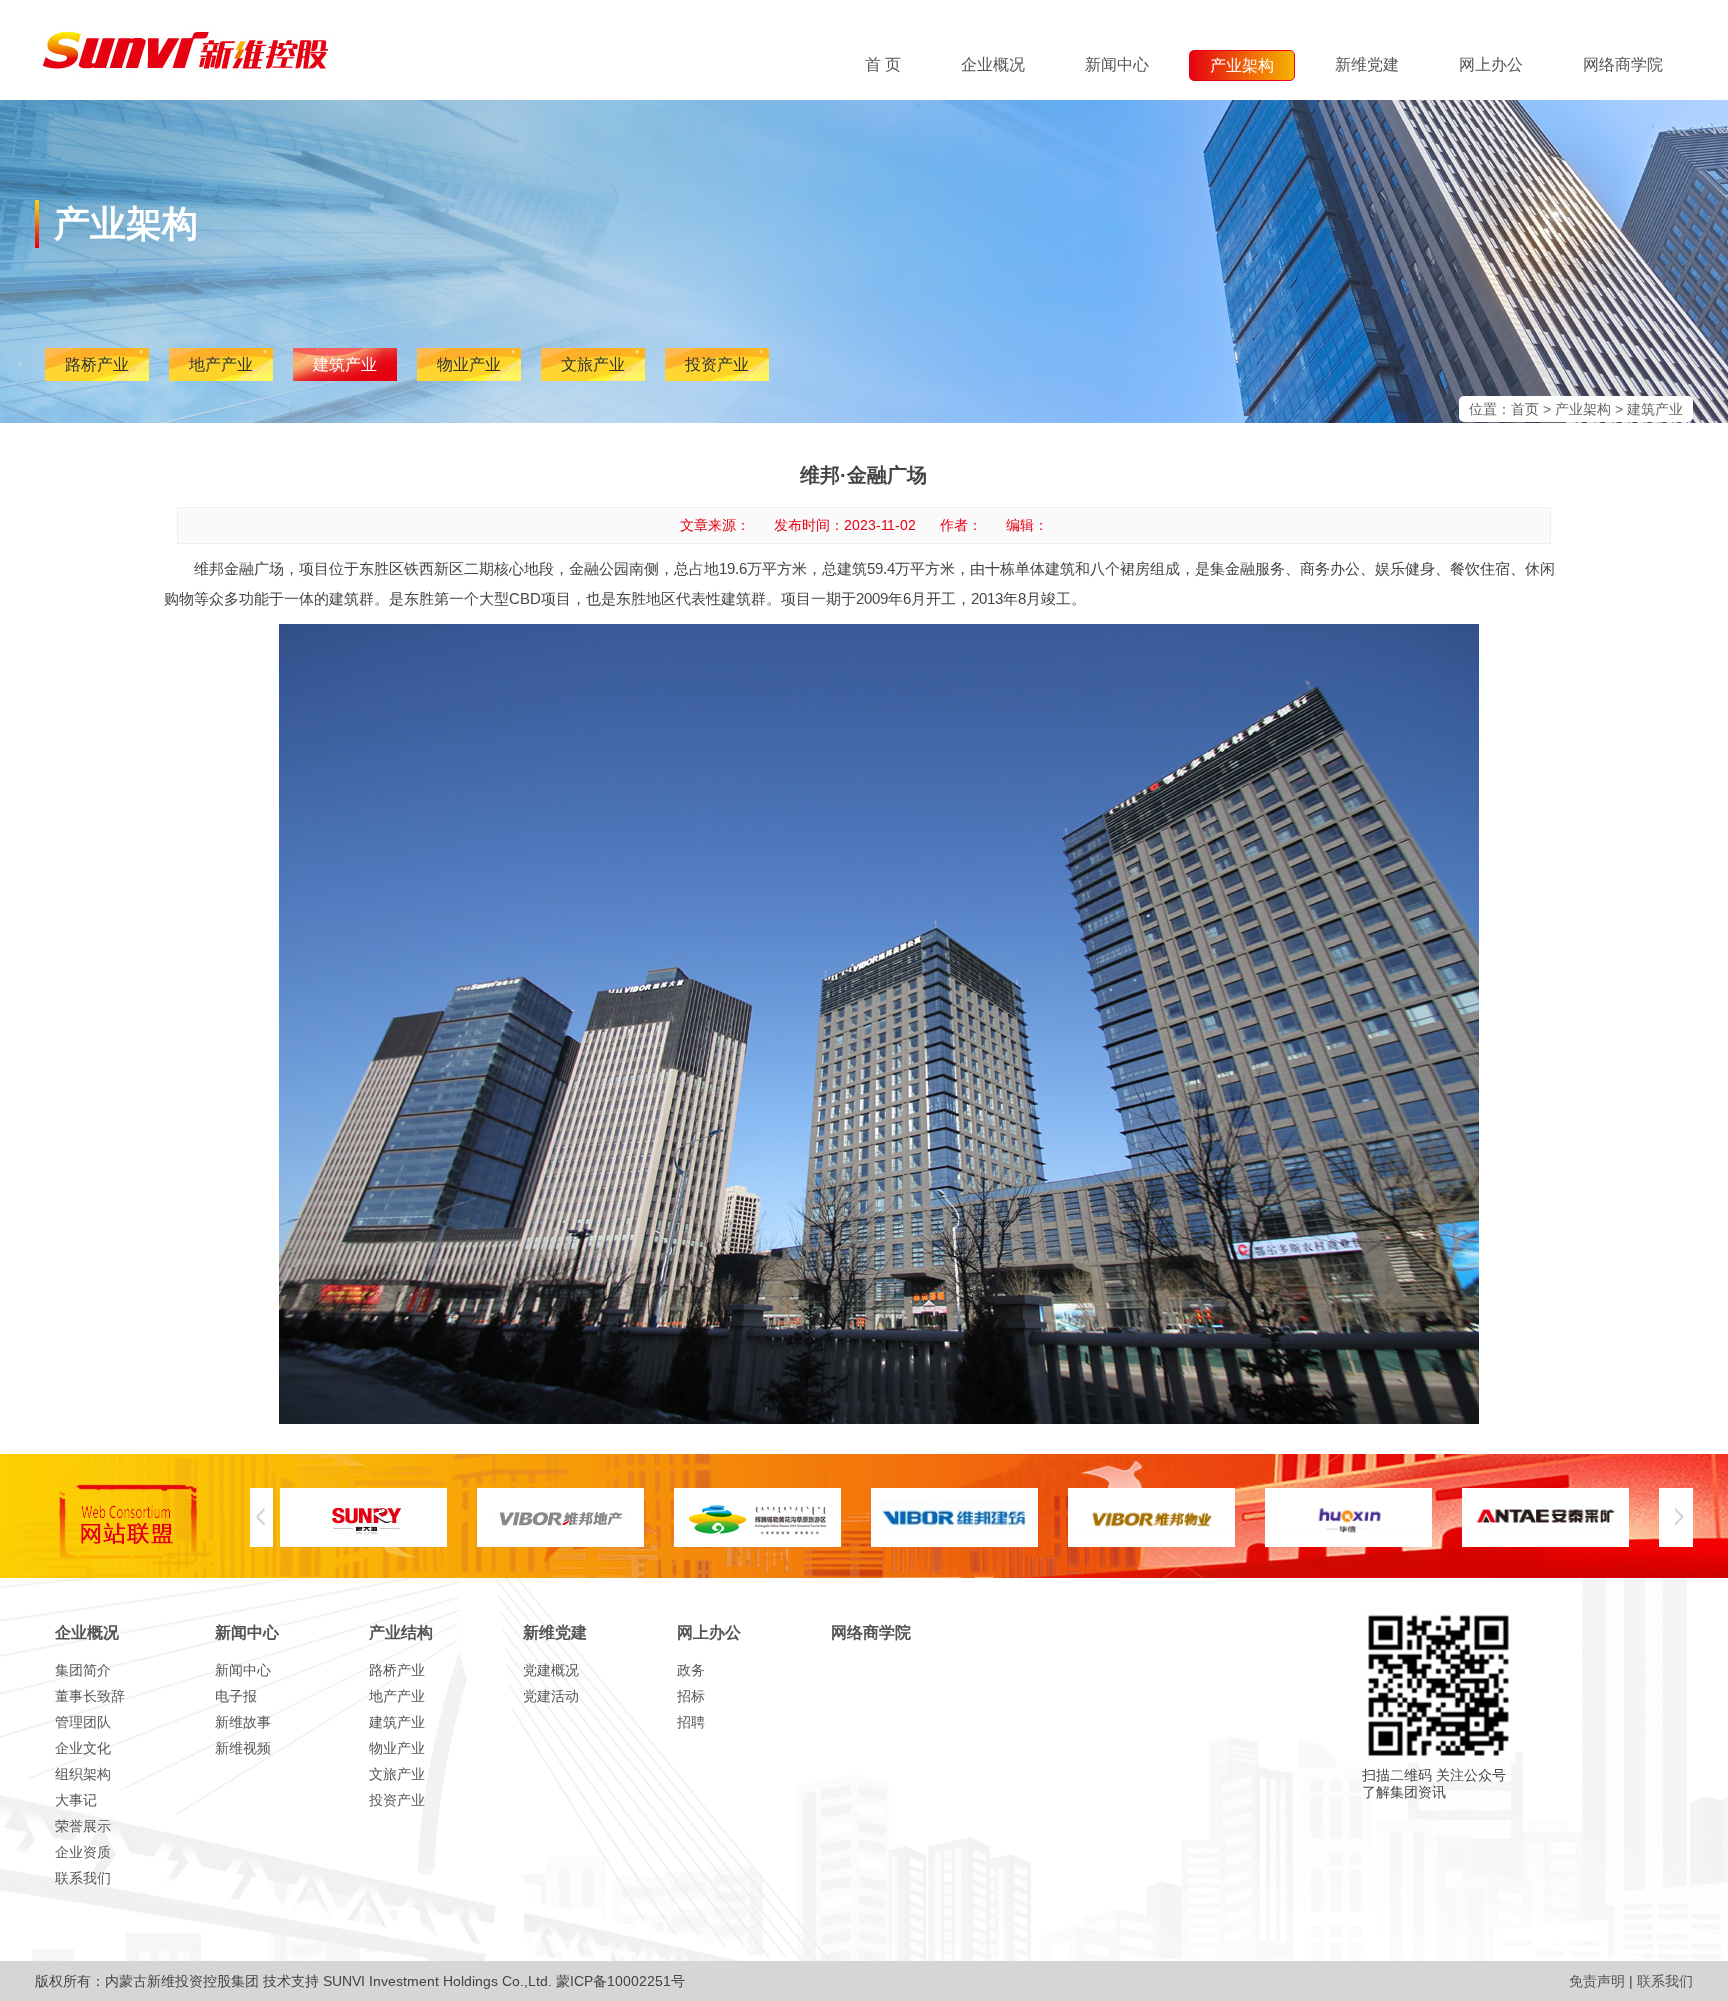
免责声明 (1597, 1981)
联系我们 (1665, 1981)
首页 (1525, 409)
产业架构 (1583, 409)
